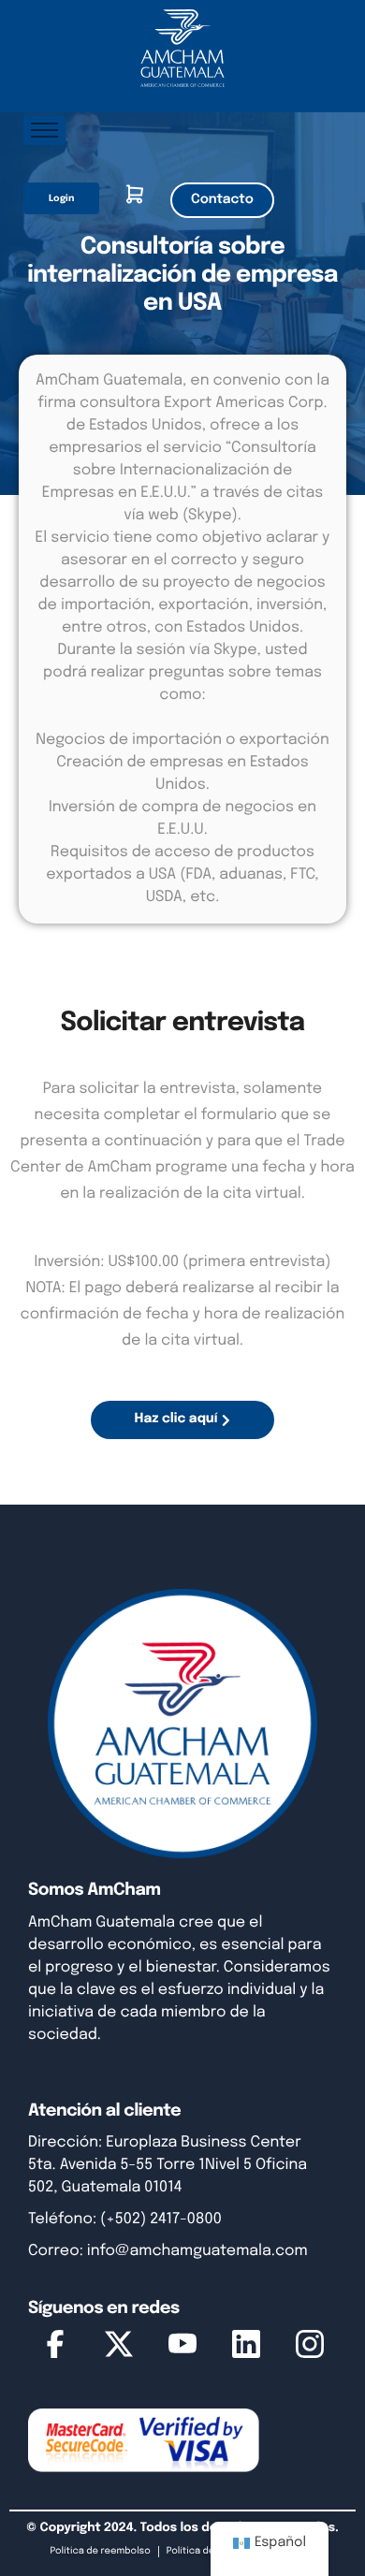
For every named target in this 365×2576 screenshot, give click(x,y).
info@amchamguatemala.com (197, 2251)
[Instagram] (310, 2348)
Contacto (222, 200)
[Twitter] (119, 2348)
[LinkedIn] (246, 2348)
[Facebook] (55, 2348)
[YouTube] (182, 2348)
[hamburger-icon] (44, 130)
